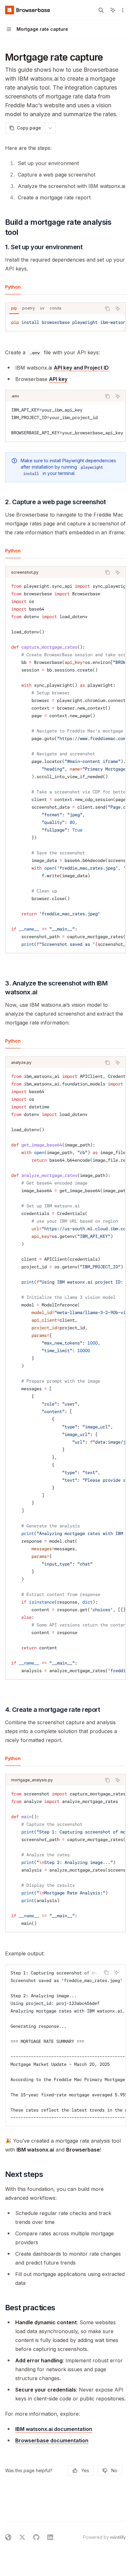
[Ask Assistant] (118, 309)
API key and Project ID (81, 368)
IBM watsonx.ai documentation (54, 2429)
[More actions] (123, 10)
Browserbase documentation (52, 2440)
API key (58, 379)
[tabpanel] (65, 322)
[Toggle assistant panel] (113, 10)
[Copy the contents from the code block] (107, 309)
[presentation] (65, 322)
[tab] (13, 287)
